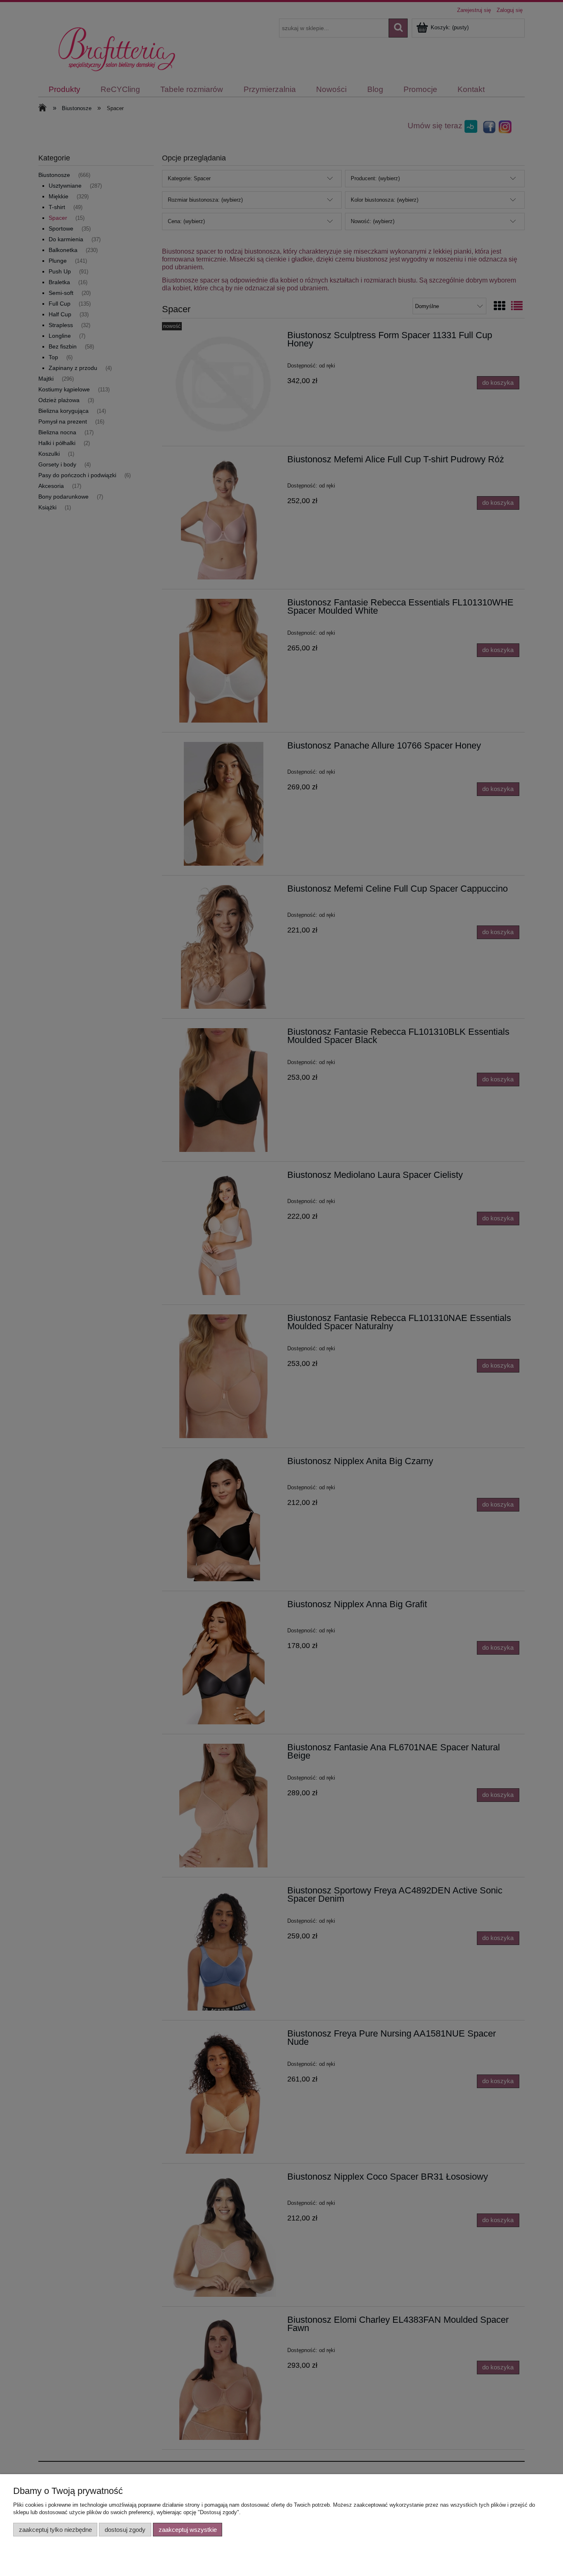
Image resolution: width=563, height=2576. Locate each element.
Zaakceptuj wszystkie (188, 2530)
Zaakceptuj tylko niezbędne (55, 2530)
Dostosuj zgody (125, 2530)
